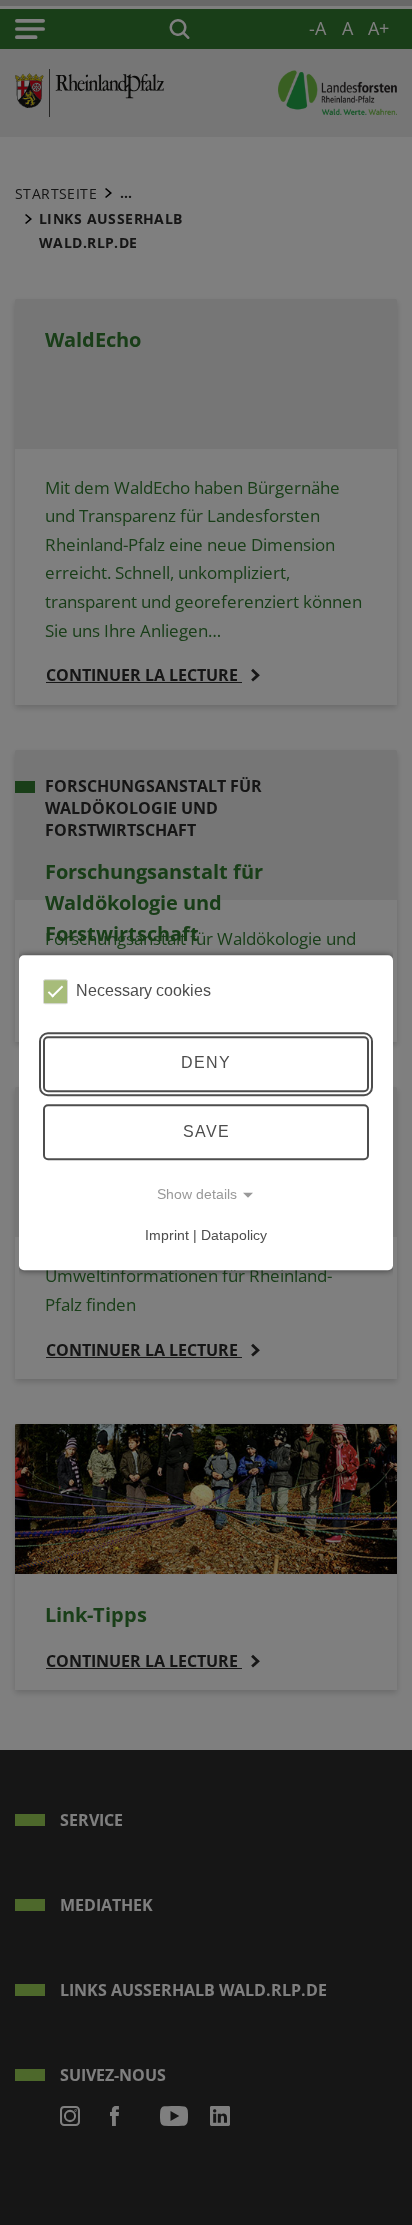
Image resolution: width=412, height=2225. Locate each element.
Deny (206, 1063)
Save (206, 1131)
